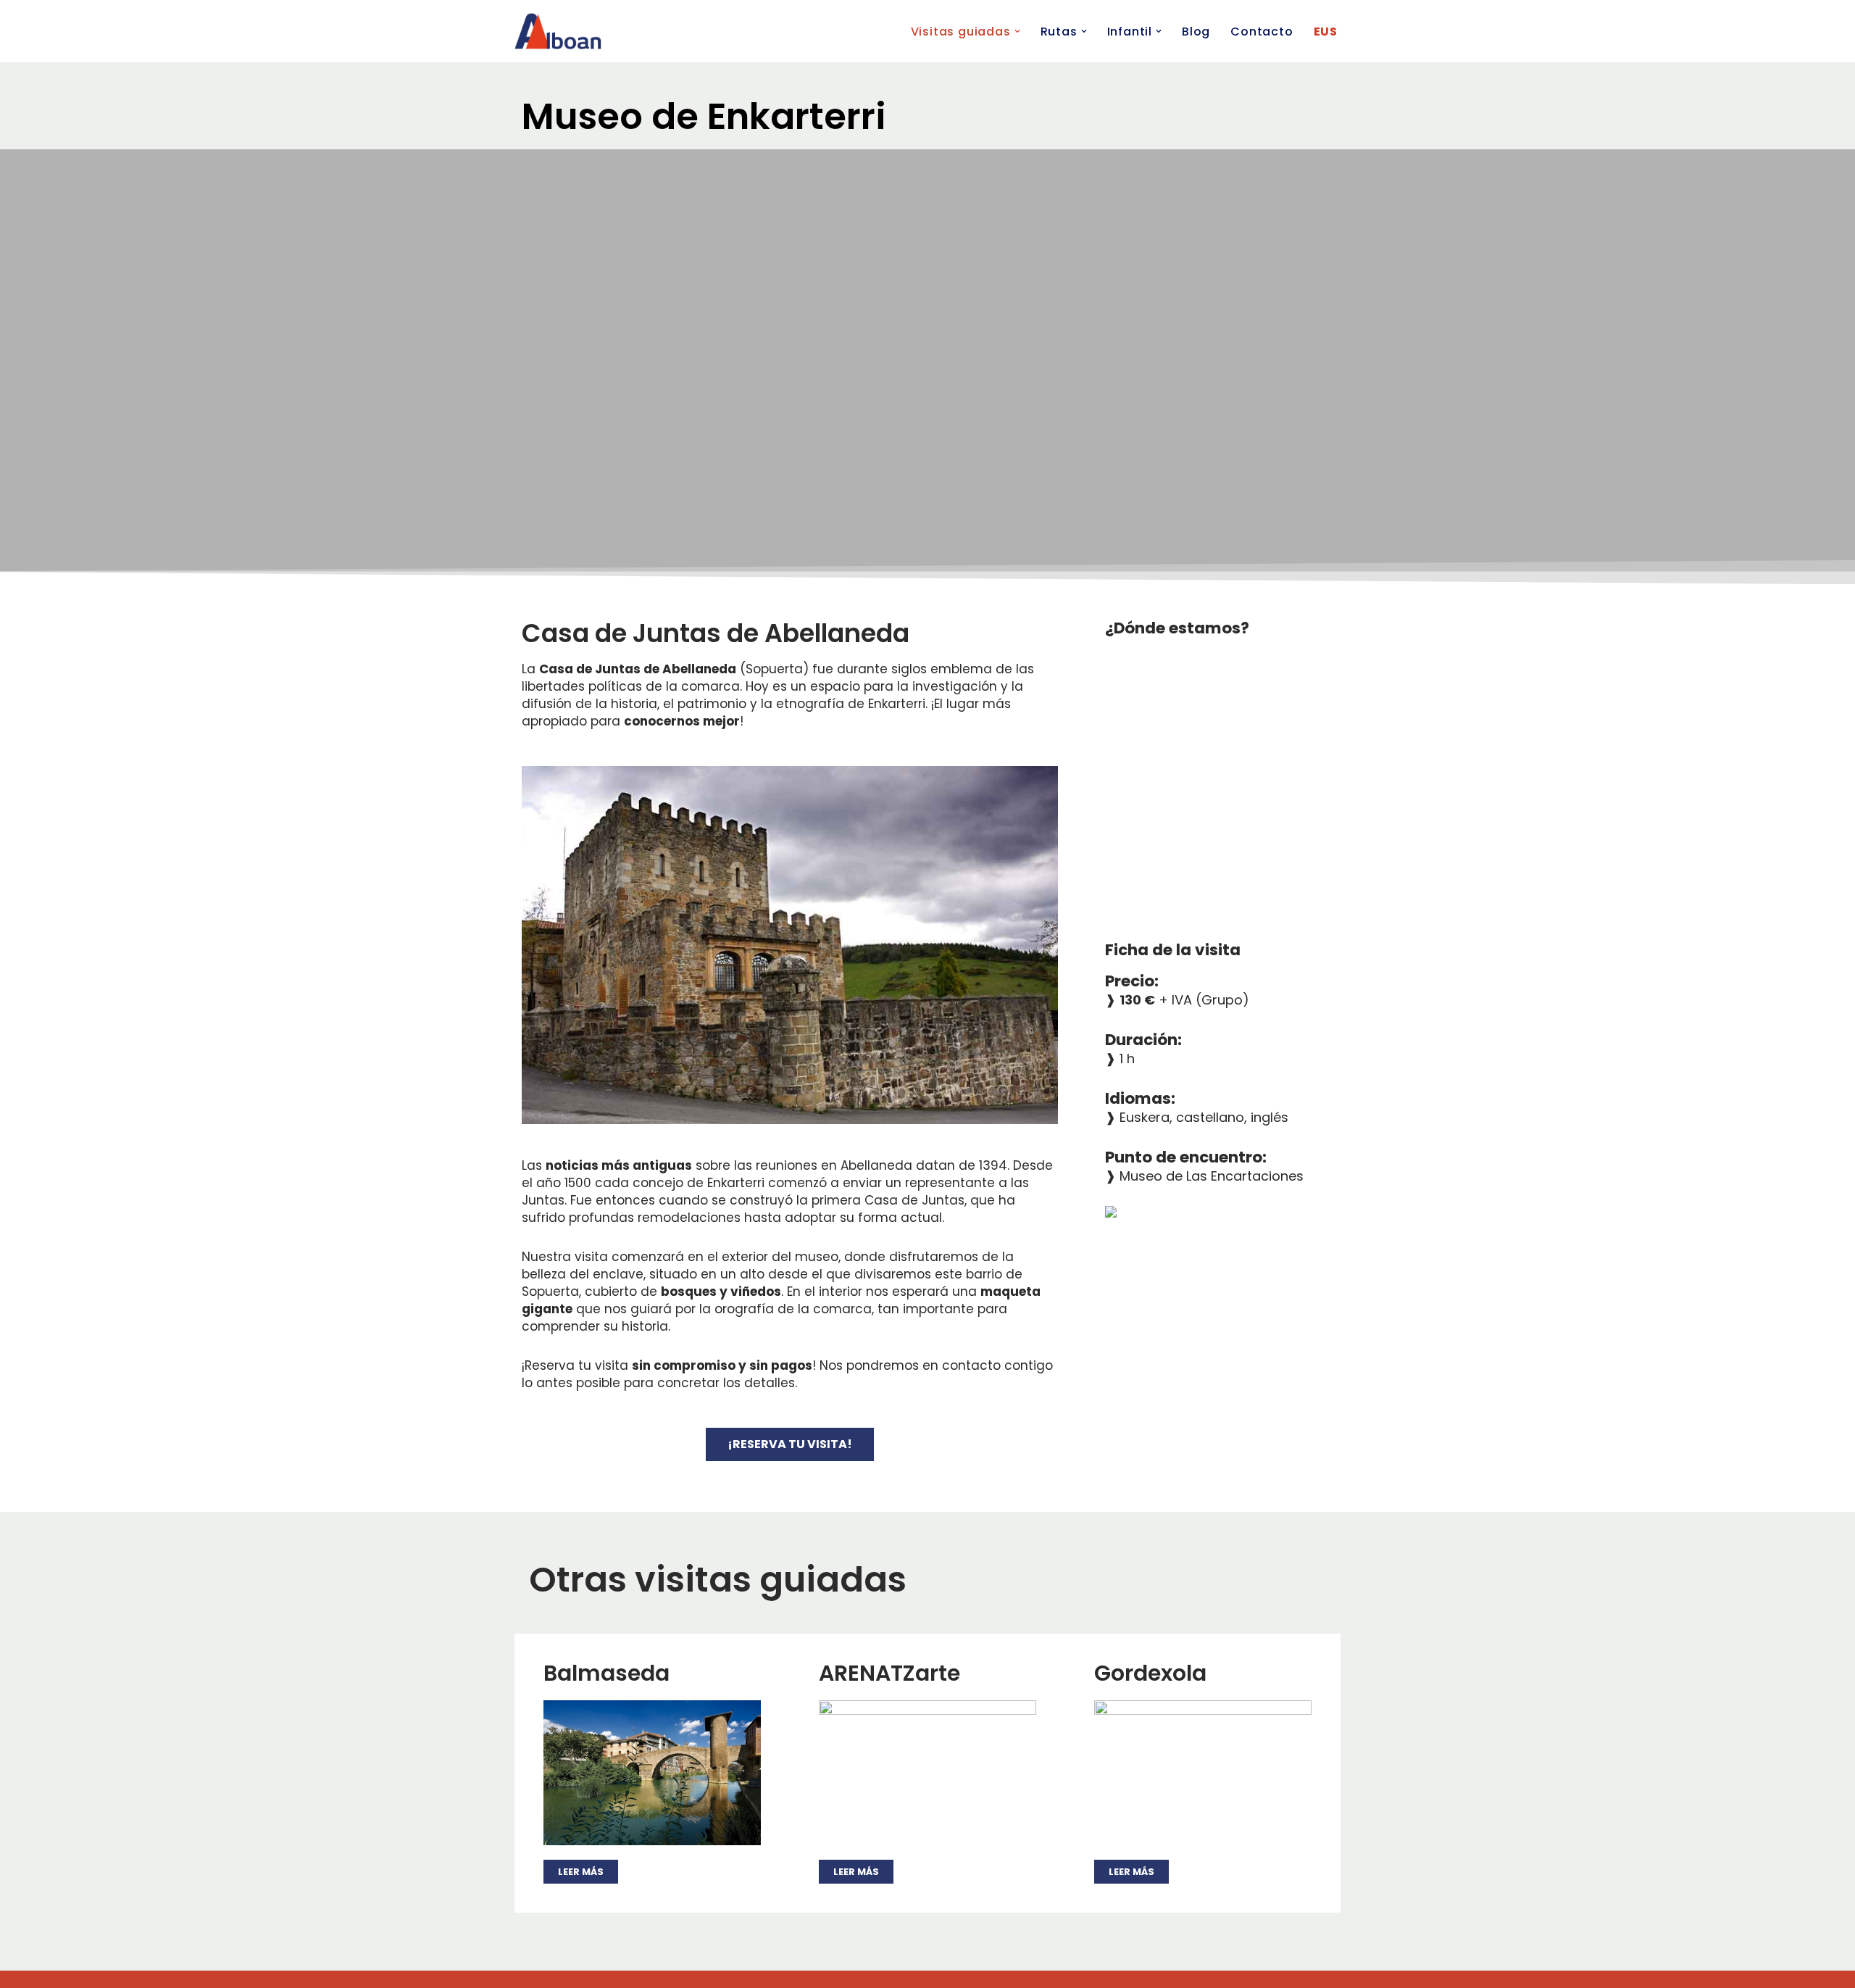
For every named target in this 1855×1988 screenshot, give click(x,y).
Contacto (1262, 32)
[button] (1017, 31)
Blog (1196, 32)
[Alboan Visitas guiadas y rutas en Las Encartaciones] (558, 31)
